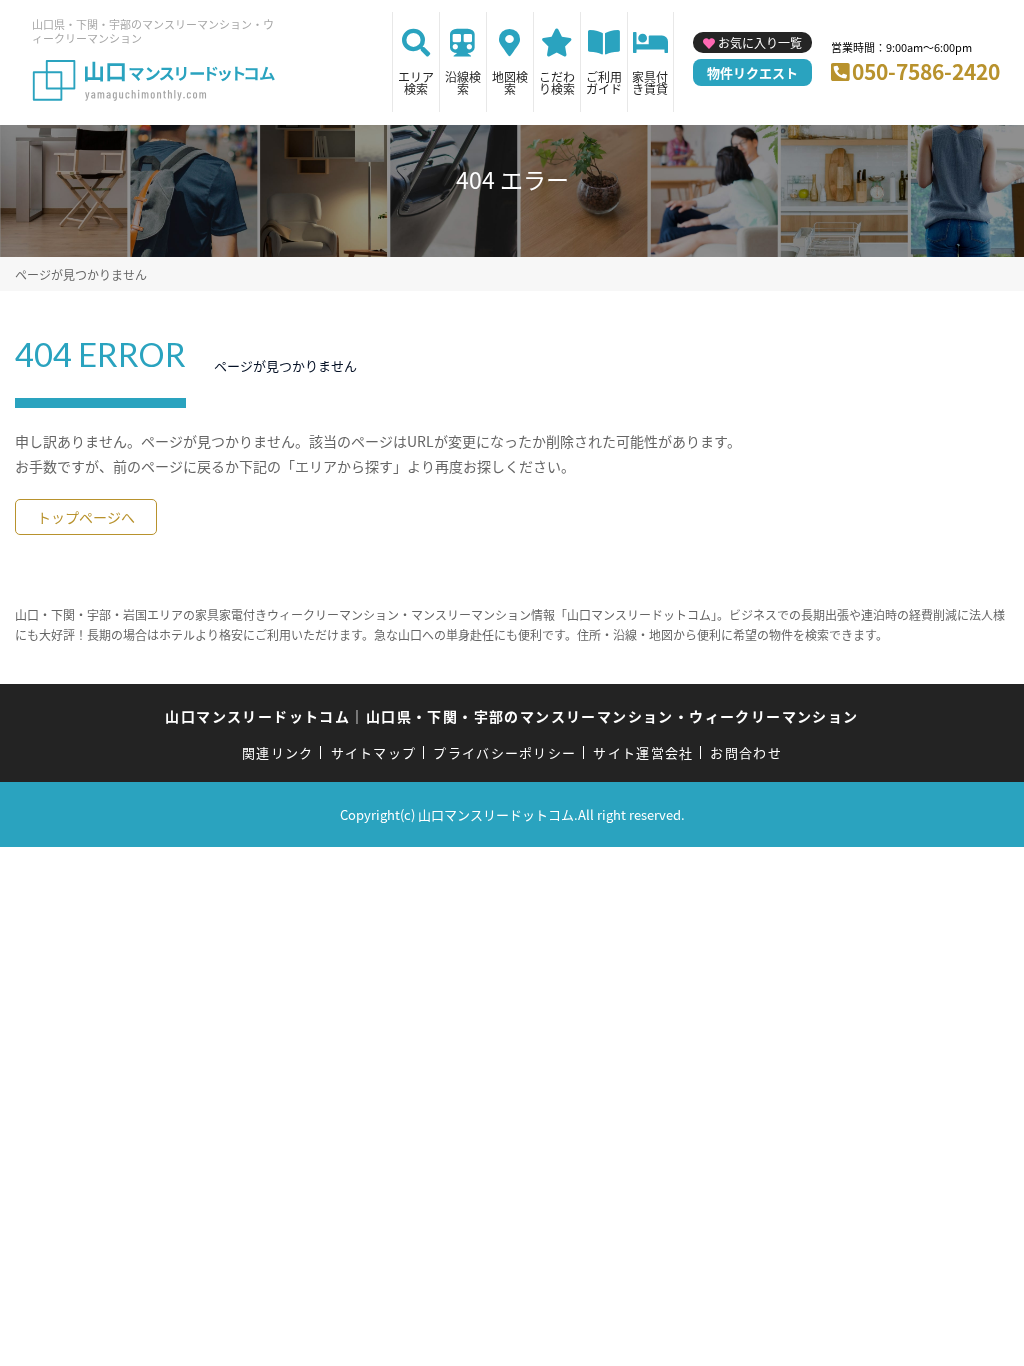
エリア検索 (416, 82)
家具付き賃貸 (650, 82)
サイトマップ (374, 752)
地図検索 (510, 82)
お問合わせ (746, 752)
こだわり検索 (557, 82)
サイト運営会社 (643, 752)
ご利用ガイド (604, 82)
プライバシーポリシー (504, 752)
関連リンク (278, 752)
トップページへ (86, 517)
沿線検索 (463, 82)
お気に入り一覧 (760, 42)
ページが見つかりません (81, 274)
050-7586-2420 (926, 71)
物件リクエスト (752, 72)
